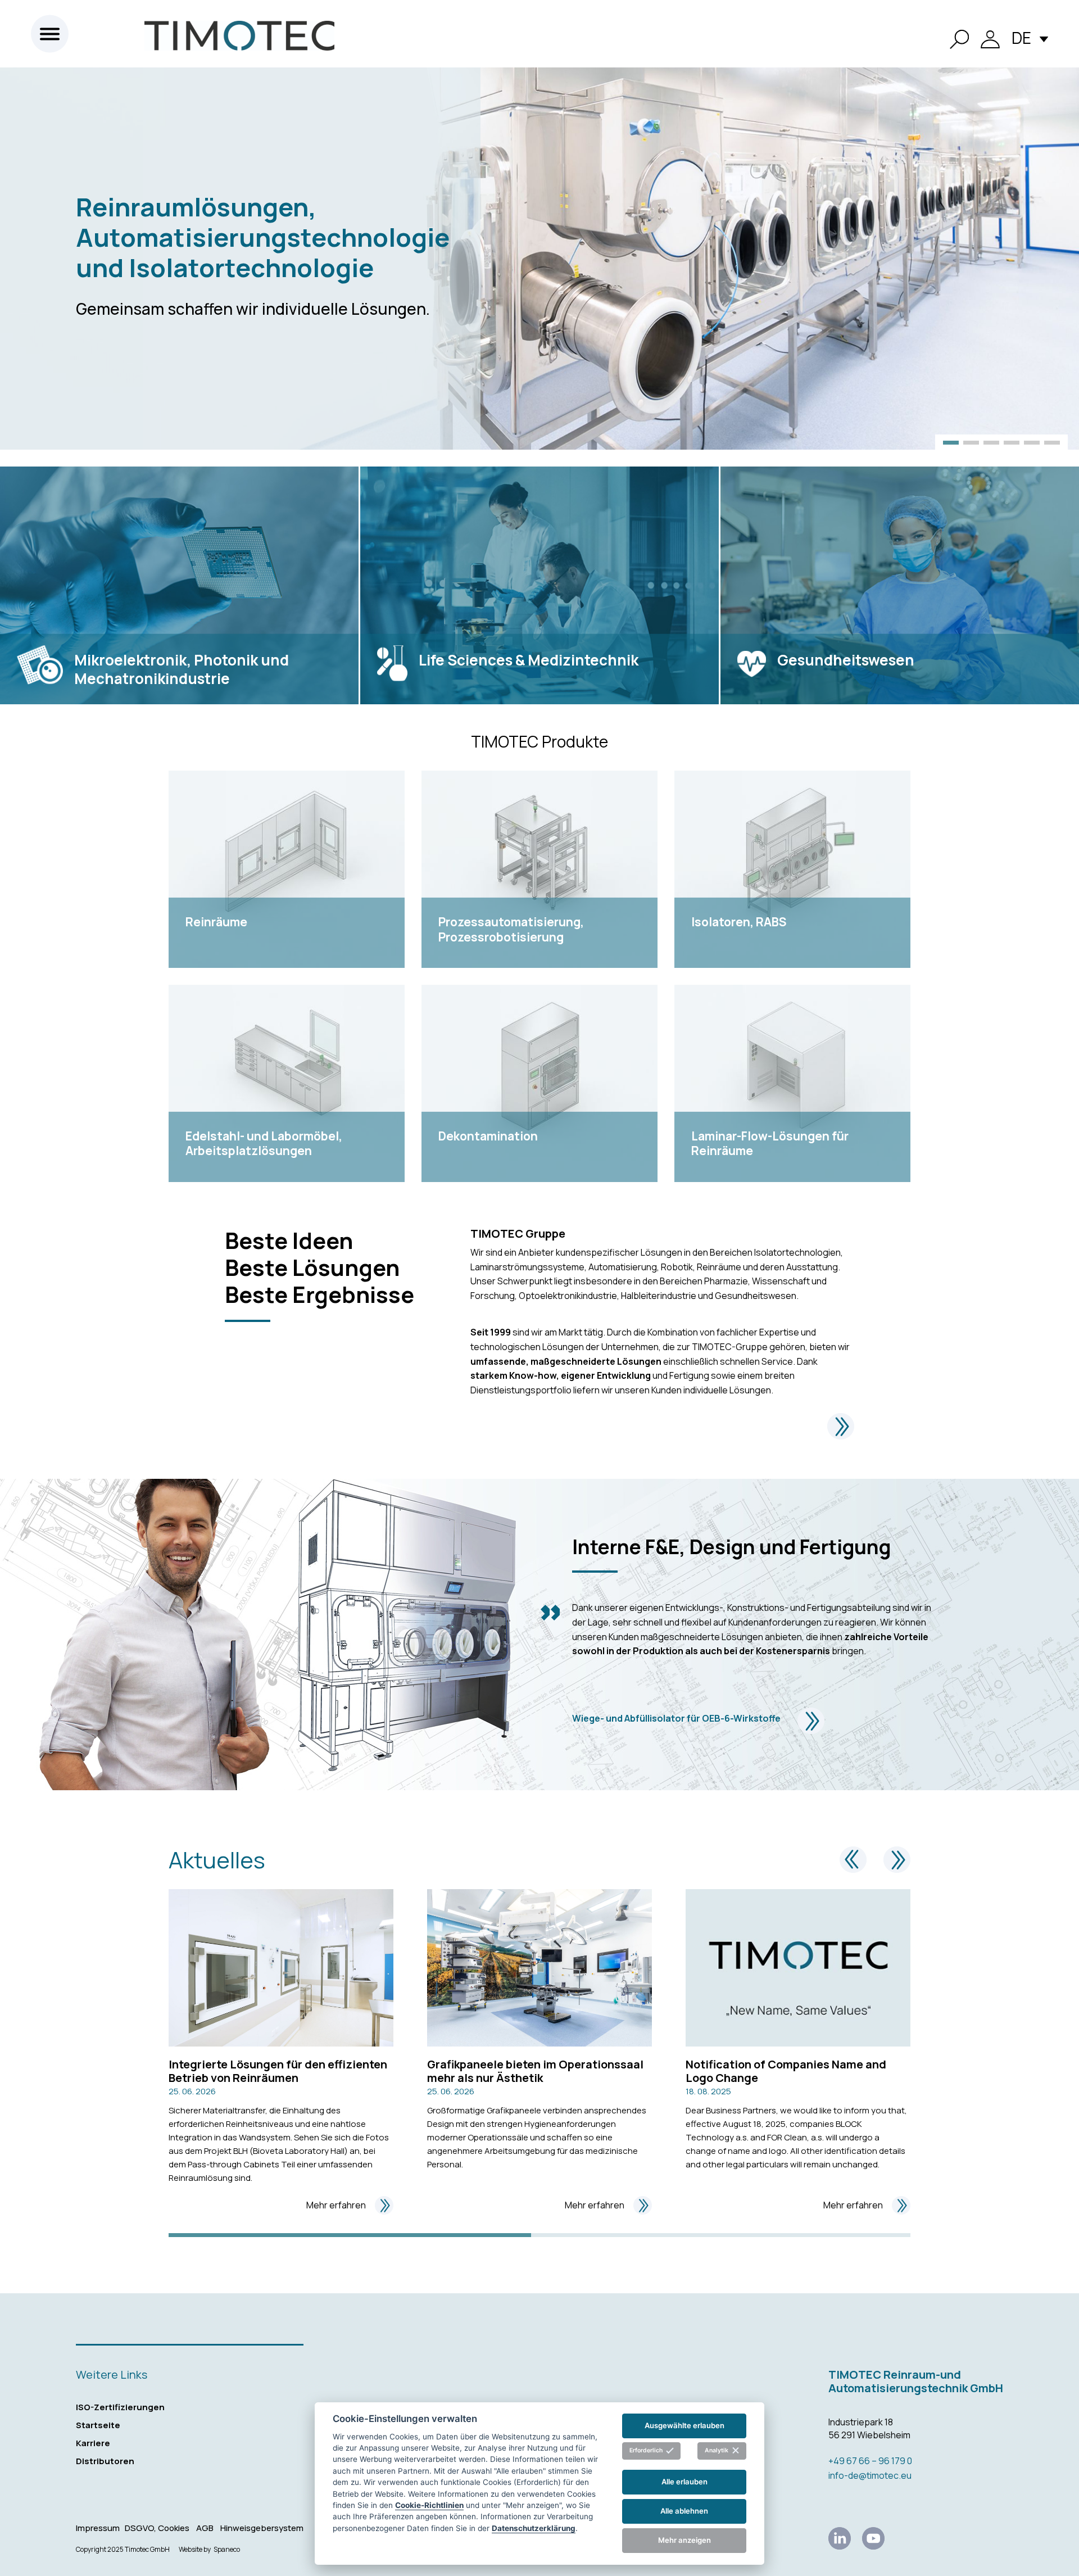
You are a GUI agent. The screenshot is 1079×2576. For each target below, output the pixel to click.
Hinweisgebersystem (262, 2528)
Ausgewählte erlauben (684, 2425)
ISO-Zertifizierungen (120, 2407)
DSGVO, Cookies (157, 2528)
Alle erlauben (684, 2482)
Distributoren (105, 2461)
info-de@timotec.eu (870, 2475)
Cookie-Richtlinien (429, 2505)
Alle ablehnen (684, 2511)
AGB (205, 2528)
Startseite (98, 2425)
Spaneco (227, 2550)
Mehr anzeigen (684, 2540)
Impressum (98, 2528)
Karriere (93, 2443)
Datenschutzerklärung (534, 2528)
